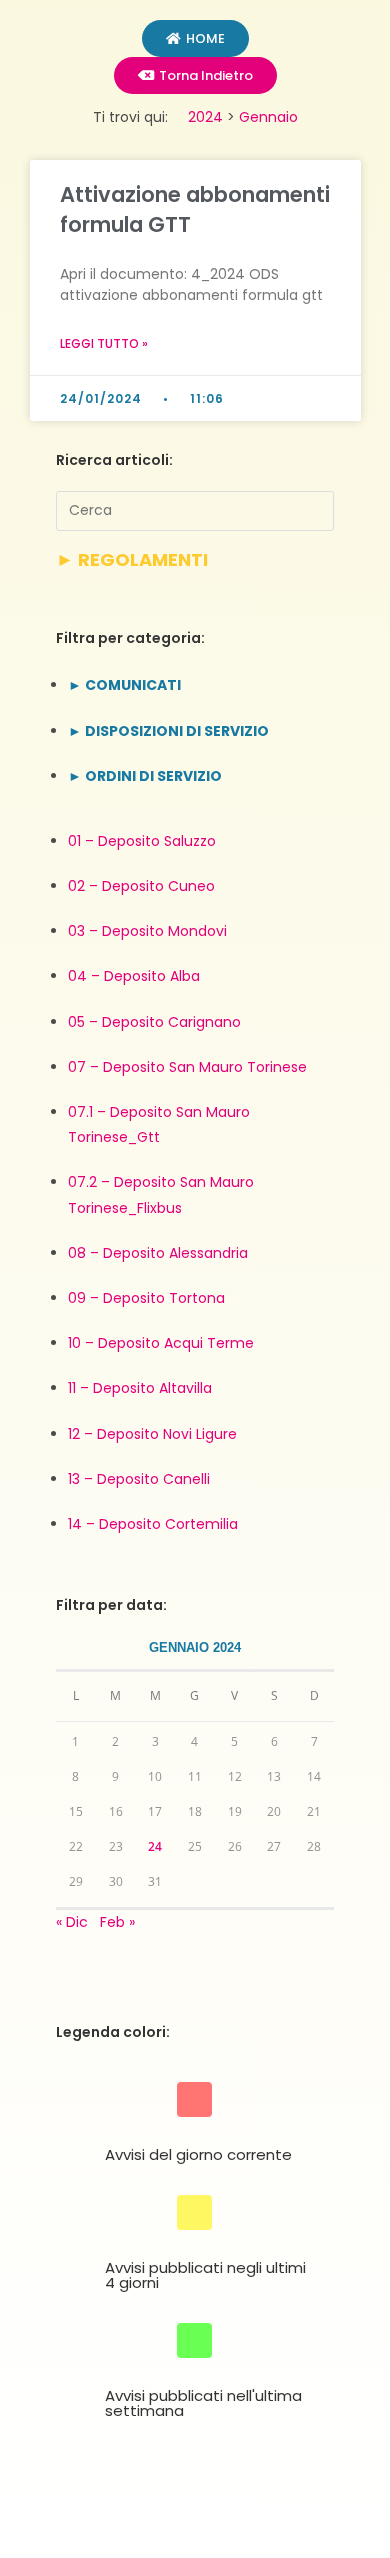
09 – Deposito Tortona (146, 1298)
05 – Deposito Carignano (154, 1022)
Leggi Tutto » (104, 343)
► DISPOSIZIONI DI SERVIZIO (168, 731)
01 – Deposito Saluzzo (142, 841)
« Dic (72, 1922)
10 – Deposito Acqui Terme (161, 1343)
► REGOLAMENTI (132, 559)
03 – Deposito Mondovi (147, 931)
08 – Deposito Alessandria (158, 1253)
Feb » (117, 1922)
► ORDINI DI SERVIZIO (145, 776)
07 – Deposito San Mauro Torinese (187, 1067)
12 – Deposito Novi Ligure (152, 1434)
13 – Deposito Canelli (139, 1479)
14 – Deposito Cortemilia (153, 1524)
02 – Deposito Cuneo (141, 886)
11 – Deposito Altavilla (140, 1388)
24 (155, 1846)
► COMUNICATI (124, 685)
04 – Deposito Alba (134, 976)
